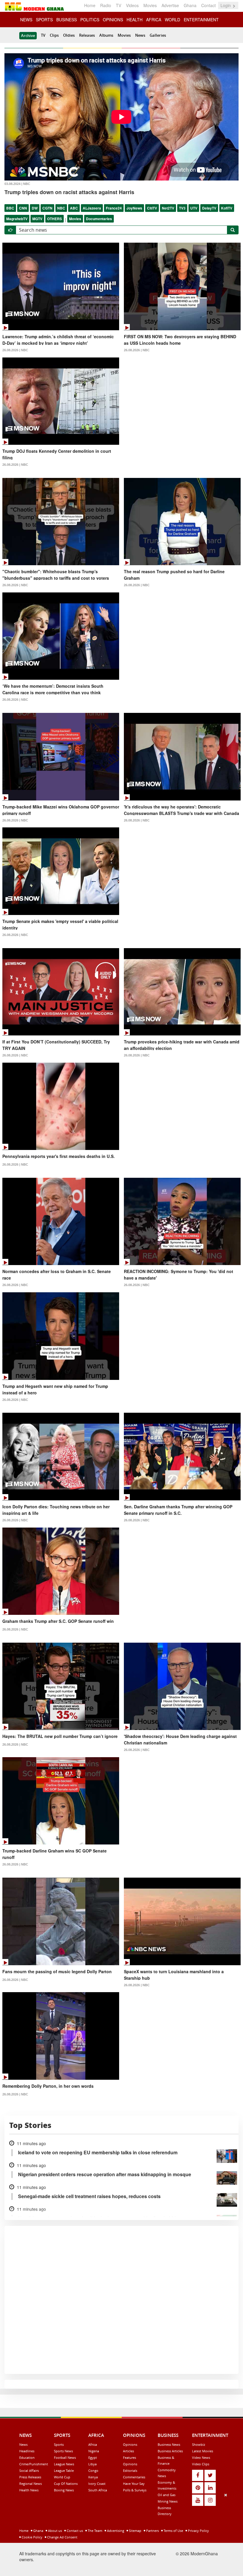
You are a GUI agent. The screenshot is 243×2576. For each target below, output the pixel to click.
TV (119, 5)
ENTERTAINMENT (201, 20)
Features (130, 2457)
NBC (61, 208)
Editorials (130, 2471)
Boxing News (64, 2490)
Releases (87, 35)
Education (27, 2457)
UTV (194, 208)
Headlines (27, 2451)
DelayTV (209, 208)
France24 (114, 208)
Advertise (170, 5)
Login (226, 5)
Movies (150, 5)
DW (35, 208)
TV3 (182, 208)
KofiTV (227, 208)
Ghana (190, 5)
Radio (106, 5)
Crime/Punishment (34, 2464)
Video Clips (201, 2464)
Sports (59, 2444)
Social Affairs (29, 2471)
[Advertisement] (119, 2533)
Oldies (69, 35)
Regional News (31, 2484)
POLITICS (90, 20)
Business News (169, 2444)
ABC (74, 208)
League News (64, 2464)
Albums (106, 35)
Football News (65, 2457)
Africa (93, 2444)
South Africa (98, 2490)
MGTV (37, 219)
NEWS (26, 20)
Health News (29, 2490)
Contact (208, 5)
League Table (64, 2471)
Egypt (93, 2457)
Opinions (130, 2444)
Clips (54, 35)
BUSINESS (67, 20)
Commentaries (134, 2477)
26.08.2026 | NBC (15, 350)
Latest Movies (203, 2451)
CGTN (47, 208)
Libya (92, 2464)
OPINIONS (113, 20)
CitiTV (152, 208)
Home (90, 5)
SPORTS (44, 20)
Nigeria (94, 2451)
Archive (28, 36)
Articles (128, 2451)
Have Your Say (134, 2484)
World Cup (62, 2477)
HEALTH (135, 20)
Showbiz (199, 2444)
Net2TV (168, 208)
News (140, 35)
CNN (23, 208)
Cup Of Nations (66, 2484)
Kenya (93, 2477)
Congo (93, 2471)
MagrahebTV (17, 219)
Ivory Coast (97, 2484)
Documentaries (99, 219)
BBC (10, 208)
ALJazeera (92, 208)
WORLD (172, 20)
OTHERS (55, 219)
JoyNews (134, 208)
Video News (201, 2457)
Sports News (63, 2451)
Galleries (158, 35)
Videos (132, 5)
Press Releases (30, 2477)
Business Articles (170, 2451)
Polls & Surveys (135, 2490)
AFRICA (154, 20)
